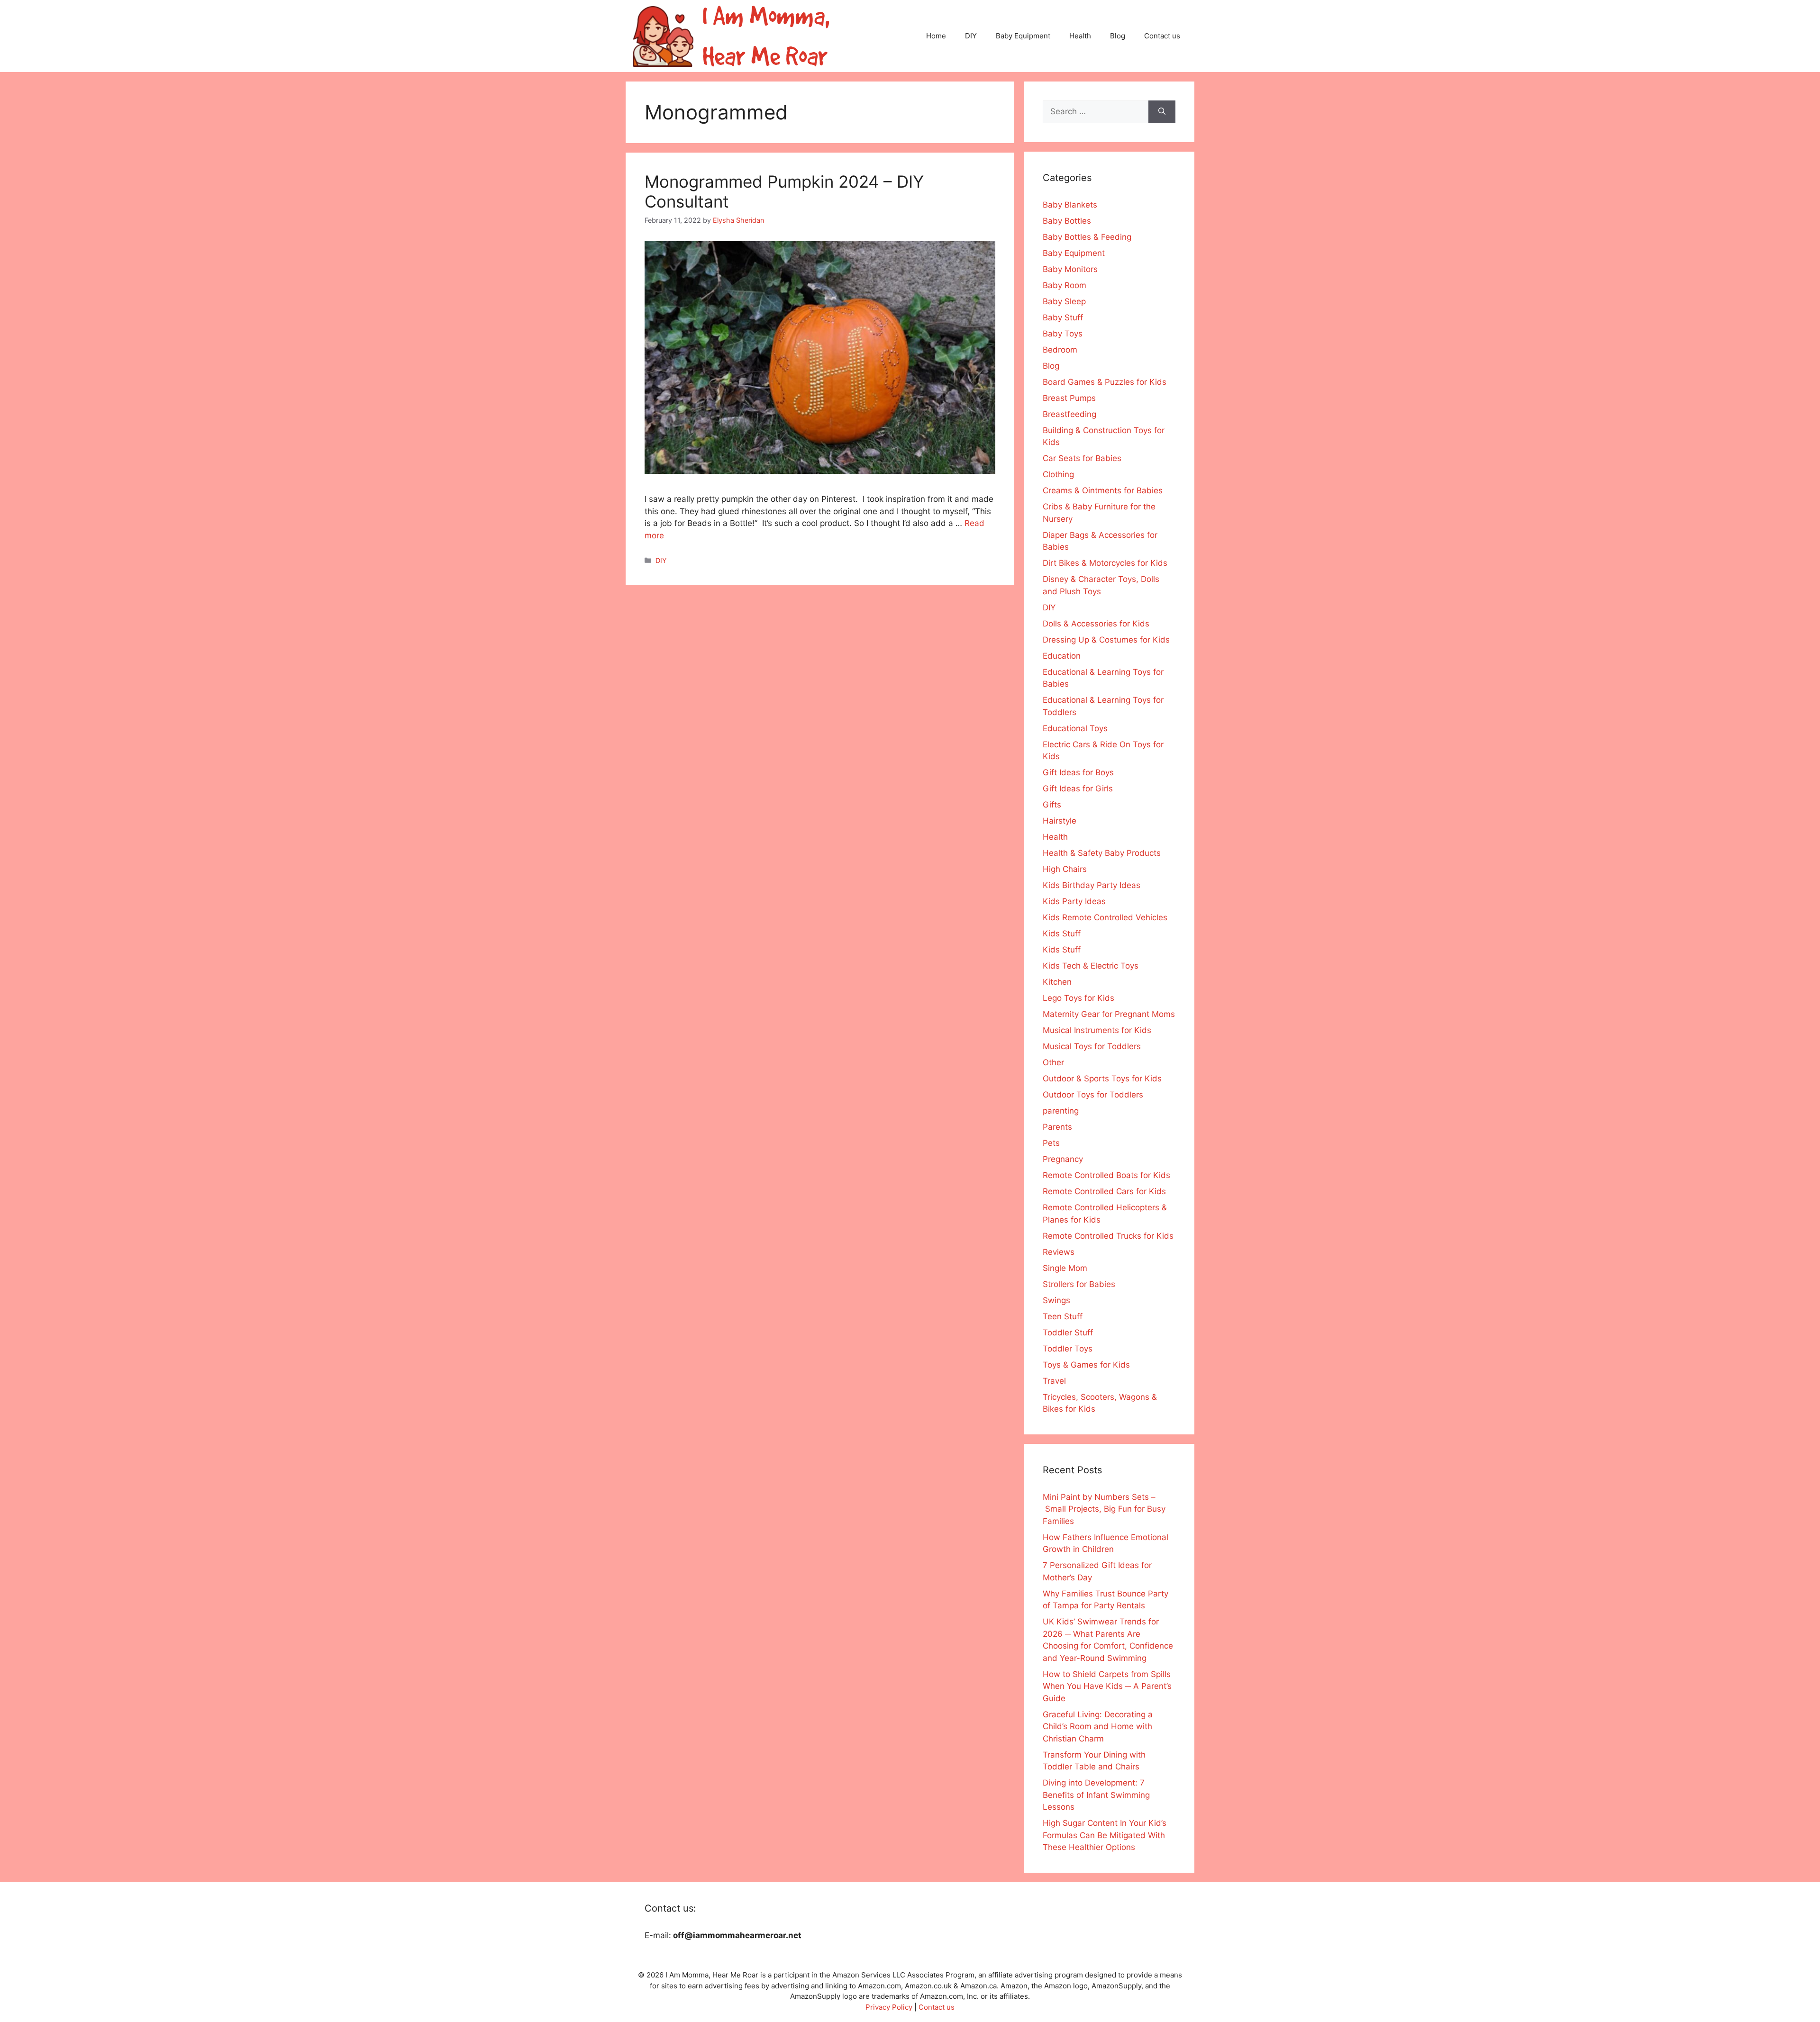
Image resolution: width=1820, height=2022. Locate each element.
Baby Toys (1063, 334)
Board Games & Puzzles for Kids (1105, 382)
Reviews (1059, 1252)
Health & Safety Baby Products (1102, 853)
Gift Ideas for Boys (1078, 772)
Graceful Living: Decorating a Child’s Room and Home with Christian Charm (1098, 1727)
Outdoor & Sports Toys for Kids (1102, 1079)
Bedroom (1060, 350)
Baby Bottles (1067, 221)
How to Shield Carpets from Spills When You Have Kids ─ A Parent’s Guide (1107, 1686)
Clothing (1058, 474)
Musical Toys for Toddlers (1092, 1046)
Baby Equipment (1023, 36)
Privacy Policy (889, 2007)
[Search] (1162, 112)
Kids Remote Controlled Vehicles (1105, 917)
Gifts (1052, 805)
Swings (1056, 1300)
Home (936, 36)
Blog (1118, 36)
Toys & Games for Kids (1086, 1365)
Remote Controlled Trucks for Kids (1108, 1236)
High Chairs (1065, 869)
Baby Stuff (1063, 317)
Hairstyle (1060, 821)
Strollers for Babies (1079, 1284)
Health (1080, 36)
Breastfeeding (1069, 414)
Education (1062, 656)
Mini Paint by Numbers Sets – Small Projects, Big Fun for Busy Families (1104, 1509)
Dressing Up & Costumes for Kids (1106, 640)
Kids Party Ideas (1074, 901)
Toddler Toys (1068, 1349)
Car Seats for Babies (1082, 458)
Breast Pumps (1069, 398)
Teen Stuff (1063, 1316)
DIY (971, 36)
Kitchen (1057, 982)
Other (1053, 1062)
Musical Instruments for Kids (1097, 1030)
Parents (1057, 1127)
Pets (1051, 1143)
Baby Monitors (1070, 269)
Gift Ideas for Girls (1078, 789)
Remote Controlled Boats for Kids (1106, 1175)
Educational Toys (1075, 728)
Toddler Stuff (1068, 1333)
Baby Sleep (1064, 301)
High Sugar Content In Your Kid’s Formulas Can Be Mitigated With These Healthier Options (1105, 1835)
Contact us (1162, 36)
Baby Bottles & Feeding (1087, 237)
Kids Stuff (1062, 934)
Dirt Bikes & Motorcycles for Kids (1105, 563)
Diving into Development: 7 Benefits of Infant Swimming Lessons (1096, 1795)
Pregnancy (1063, 1159)
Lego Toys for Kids (1078, 998)
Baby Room (1065, 285)
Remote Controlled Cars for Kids (1104, 1191)
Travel (1054, 1381)
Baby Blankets (1070, 205)
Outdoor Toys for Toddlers (1093, 1095)
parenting (1061, 1111)
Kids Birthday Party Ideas (1092, 885)
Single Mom (1065, 1268)
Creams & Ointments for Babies (1103, 490)
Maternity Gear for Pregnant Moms (1109, 1014)
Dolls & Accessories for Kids (1096, 624)
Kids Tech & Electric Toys (1091, 966)
